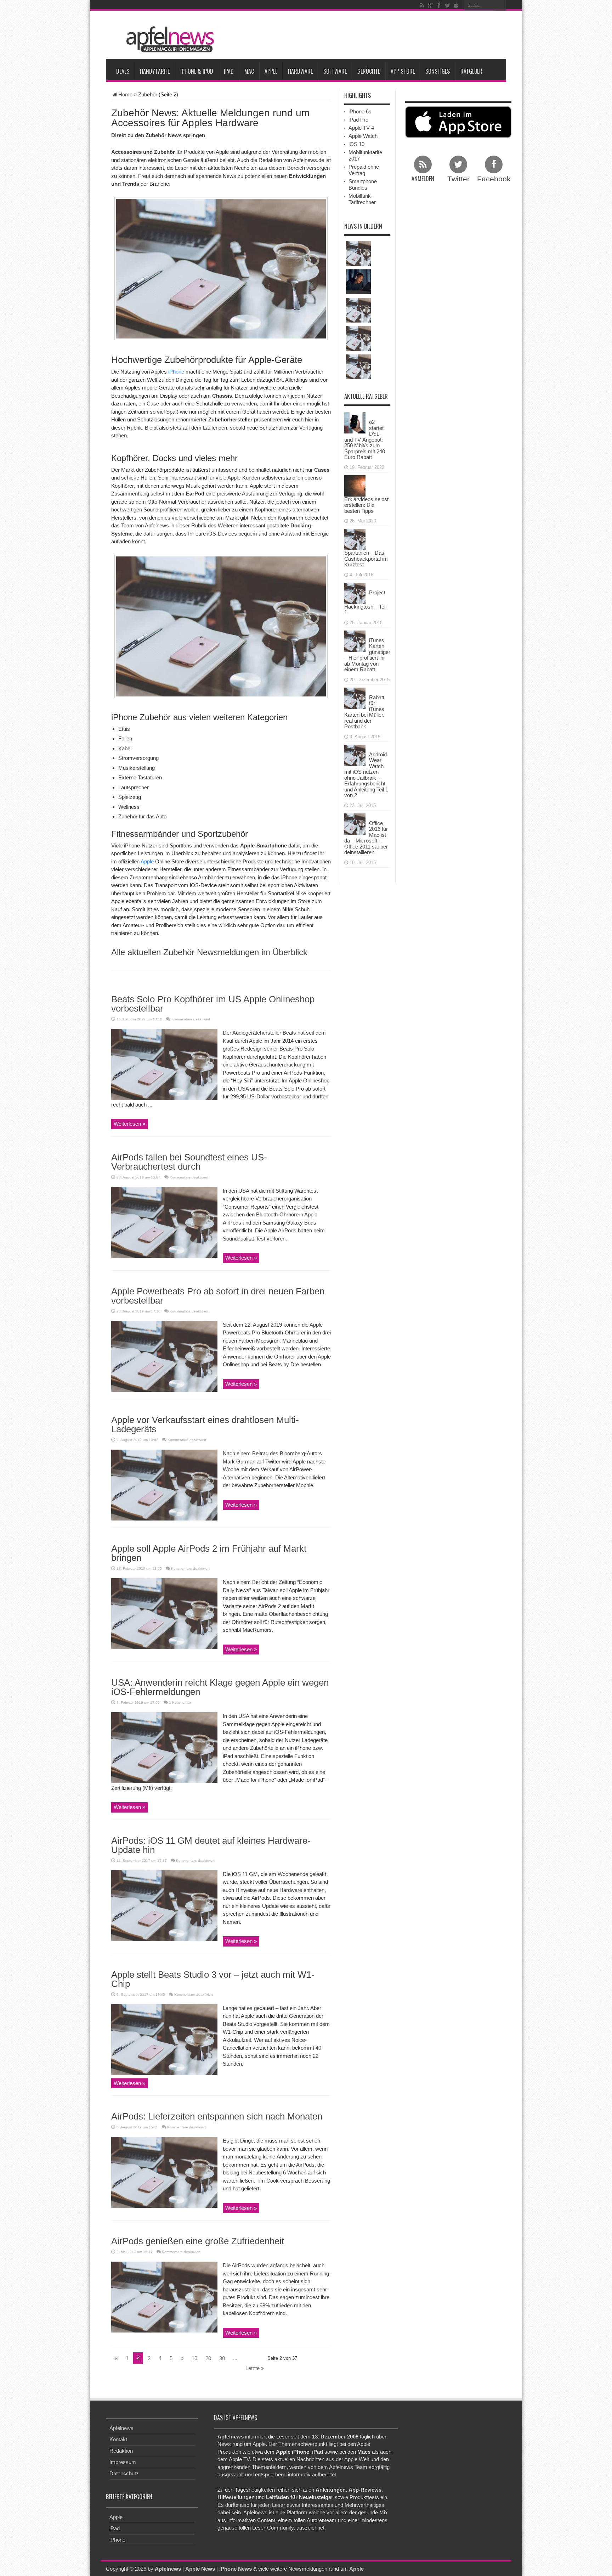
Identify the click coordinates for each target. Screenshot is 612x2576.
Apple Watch (363, 136)
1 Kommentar (180, 1703)
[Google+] (430, 5)
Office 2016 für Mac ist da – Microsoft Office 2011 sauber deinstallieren (366, 838)
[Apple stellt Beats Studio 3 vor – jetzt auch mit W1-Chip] (164, 2039)
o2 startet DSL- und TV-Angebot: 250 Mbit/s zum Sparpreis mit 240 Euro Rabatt (365, 439)
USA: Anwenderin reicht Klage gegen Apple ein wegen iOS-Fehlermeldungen (220, 1687)
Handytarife (155, 71)
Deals (123, 71)
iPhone (176, 372)
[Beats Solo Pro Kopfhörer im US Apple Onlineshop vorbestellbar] (164, 1064)
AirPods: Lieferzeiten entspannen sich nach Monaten (217, 2116)
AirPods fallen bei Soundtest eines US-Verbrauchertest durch (189, 1162)
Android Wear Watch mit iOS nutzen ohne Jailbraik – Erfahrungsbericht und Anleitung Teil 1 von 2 (366, 775)
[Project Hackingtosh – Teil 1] (355, 592)
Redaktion (121, 2451)
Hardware (300, 71)
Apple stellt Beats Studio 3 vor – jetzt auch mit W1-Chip (213, 1979)
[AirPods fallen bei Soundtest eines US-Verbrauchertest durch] (164, 1222)
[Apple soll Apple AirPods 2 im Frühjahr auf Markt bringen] (164, 1613)
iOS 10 (356, 144)
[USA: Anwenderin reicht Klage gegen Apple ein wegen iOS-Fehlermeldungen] (164, 1747)
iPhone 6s (360, 111)
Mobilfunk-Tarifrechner (362, 199)
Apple (271, 71)
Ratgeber (471, 71)
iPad (229, 71)
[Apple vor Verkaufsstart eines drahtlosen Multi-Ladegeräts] (164, 1485)
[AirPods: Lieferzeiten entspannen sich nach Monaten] (164, 2172)
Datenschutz (124, 2473)
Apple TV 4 (361, 128)
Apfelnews (121, 2428)
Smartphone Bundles (363, 184)
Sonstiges (438, 71)
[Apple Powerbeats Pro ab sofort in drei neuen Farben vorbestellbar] (164, 1356)
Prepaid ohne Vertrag (364, 170)
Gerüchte (369, 71)
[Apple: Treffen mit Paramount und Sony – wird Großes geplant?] (358, 253)
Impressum (123, 2462)
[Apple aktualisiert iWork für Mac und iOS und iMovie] (358, 338)
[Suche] (501, 5)
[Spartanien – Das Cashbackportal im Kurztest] (355, 539)
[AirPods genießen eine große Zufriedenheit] (164, 2297)
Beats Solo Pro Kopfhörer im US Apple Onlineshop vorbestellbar (213, 1004)
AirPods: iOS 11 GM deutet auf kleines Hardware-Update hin (211, 1845)
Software (335, 71)
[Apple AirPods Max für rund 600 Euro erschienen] (358, 282)
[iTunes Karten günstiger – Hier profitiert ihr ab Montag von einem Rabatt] (355, 640)
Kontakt (118, 2439)
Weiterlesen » (129, 1124)
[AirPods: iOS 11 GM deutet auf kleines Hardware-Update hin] (164, 1905)
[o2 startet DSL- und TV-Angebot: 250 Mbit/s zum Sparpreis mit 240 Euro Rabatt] (355, 422)
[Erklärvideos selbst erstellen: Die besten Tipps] (355, 485)
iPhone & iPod (197, 71)
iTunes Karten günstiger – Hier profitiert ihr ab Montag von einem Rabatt (367, 655)
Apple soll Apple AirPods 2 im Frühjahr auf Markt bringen (209, 1553)
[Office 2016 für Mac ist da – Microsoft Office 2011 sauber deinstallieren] (355, 823)
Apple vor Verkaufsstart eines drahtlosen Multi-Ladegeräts (205, 1424)
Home (125, 94)
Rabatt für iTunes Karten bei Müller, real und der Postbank (364, 712)
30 (222, 2358)
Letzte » (255, 2368)
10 (194, 2358)
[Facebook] (439, 5)
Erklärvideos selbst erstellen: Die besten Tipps (366, 505)
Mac (249, 71)
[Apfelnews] (168, 40)
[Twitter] (447, 5)
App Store (403, 71)
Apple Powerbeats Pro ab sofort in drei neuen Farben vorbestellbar (218, 1296)
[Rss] (422, 5)
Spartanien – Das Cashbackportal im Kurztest (366, 559)
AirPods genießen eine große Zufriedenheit (198, 2241)
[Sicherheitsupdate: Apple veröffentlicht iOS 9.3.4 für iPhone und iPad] (358, 310)
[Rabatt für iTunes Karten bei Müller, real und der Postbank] (355, 697)
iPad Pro (358, 120)
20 (208, 2358)
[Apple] (456, 5)
